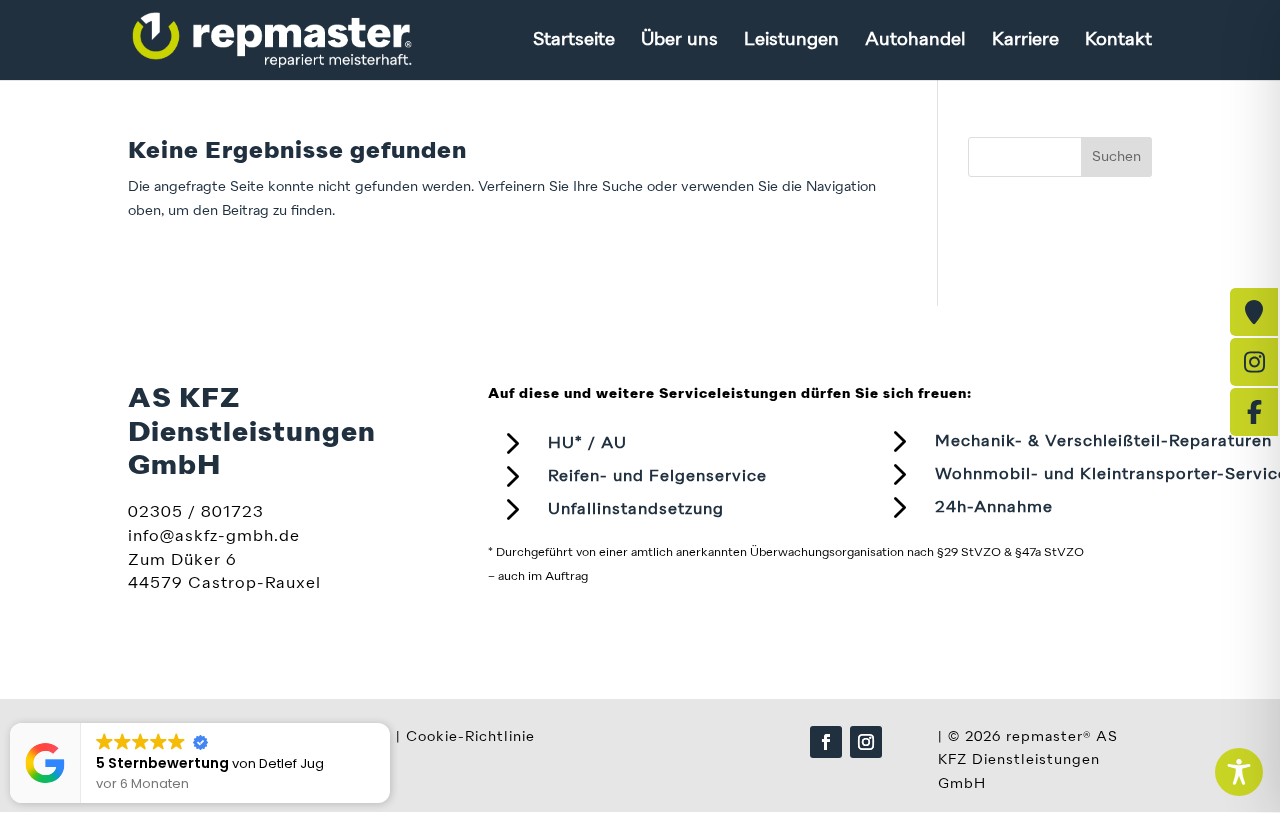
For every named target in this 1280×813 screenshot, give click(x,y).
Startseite (574, 41)
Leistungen (791, 41)
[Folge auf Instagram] (866, 742)
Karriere (1025, 41)
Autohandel (915, 41)
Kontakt (1118, 41)
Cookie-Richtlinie (470, 737)
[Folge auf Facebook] (826, 742)
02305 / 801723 (196, 513)
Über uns (679, 41)
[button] (389, 724)
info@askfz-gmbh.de (214, 537)
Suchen (1116, 157)
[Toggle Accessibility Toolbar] (1239, 772)
